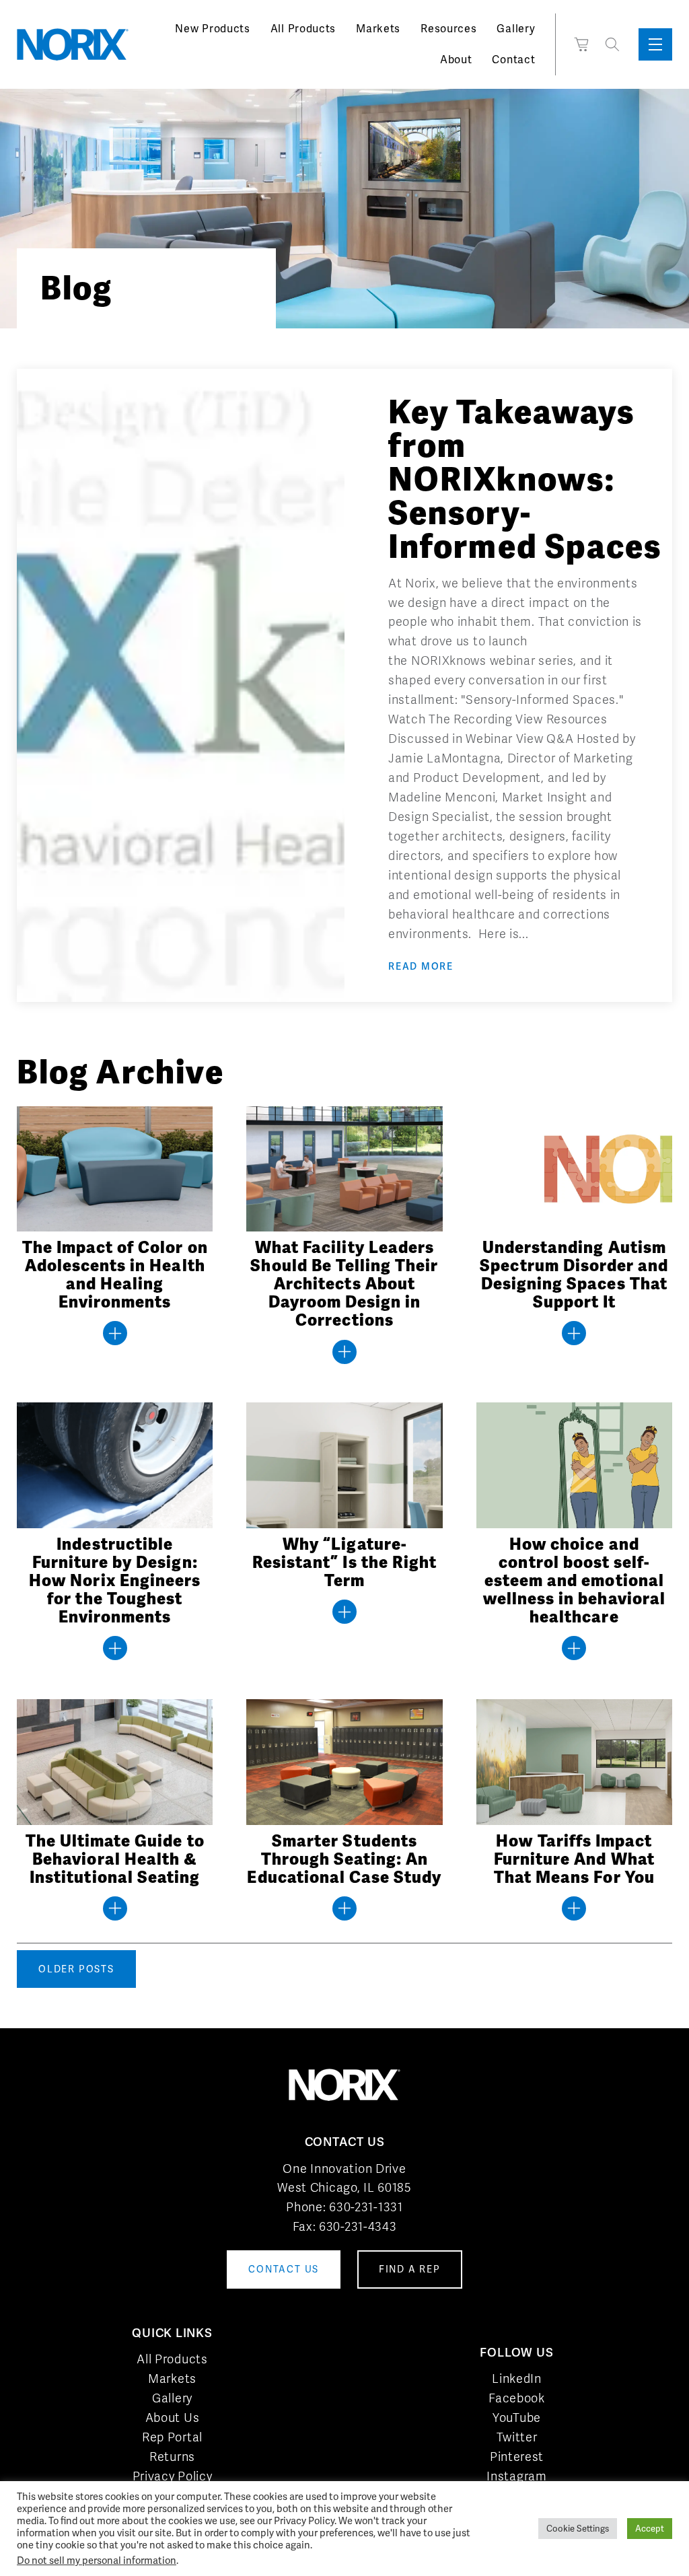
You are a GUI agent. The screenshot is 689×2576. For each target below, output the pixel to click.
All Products (303, 29)
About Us (173, 2418)
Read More (421, 966)
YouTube (517, 2418)
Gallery (516, 29)
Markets (378, 29)
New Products (212, 29)
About (456, 60)
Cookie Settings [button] (578, 2529)
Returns (172, 2457)
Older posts (76, 1969)
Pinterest (517, 2457)
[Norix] (73, 44)
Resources (448, 29)
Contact (513, 60)
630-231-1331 (366, 2207)
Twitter (517, 2437)
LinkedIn (517, 2378)
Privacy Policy (173, 2476)
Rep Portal (172, 2437)
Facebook (517, 2398)
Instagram (516, 2476)
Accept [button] (650, 2529)
